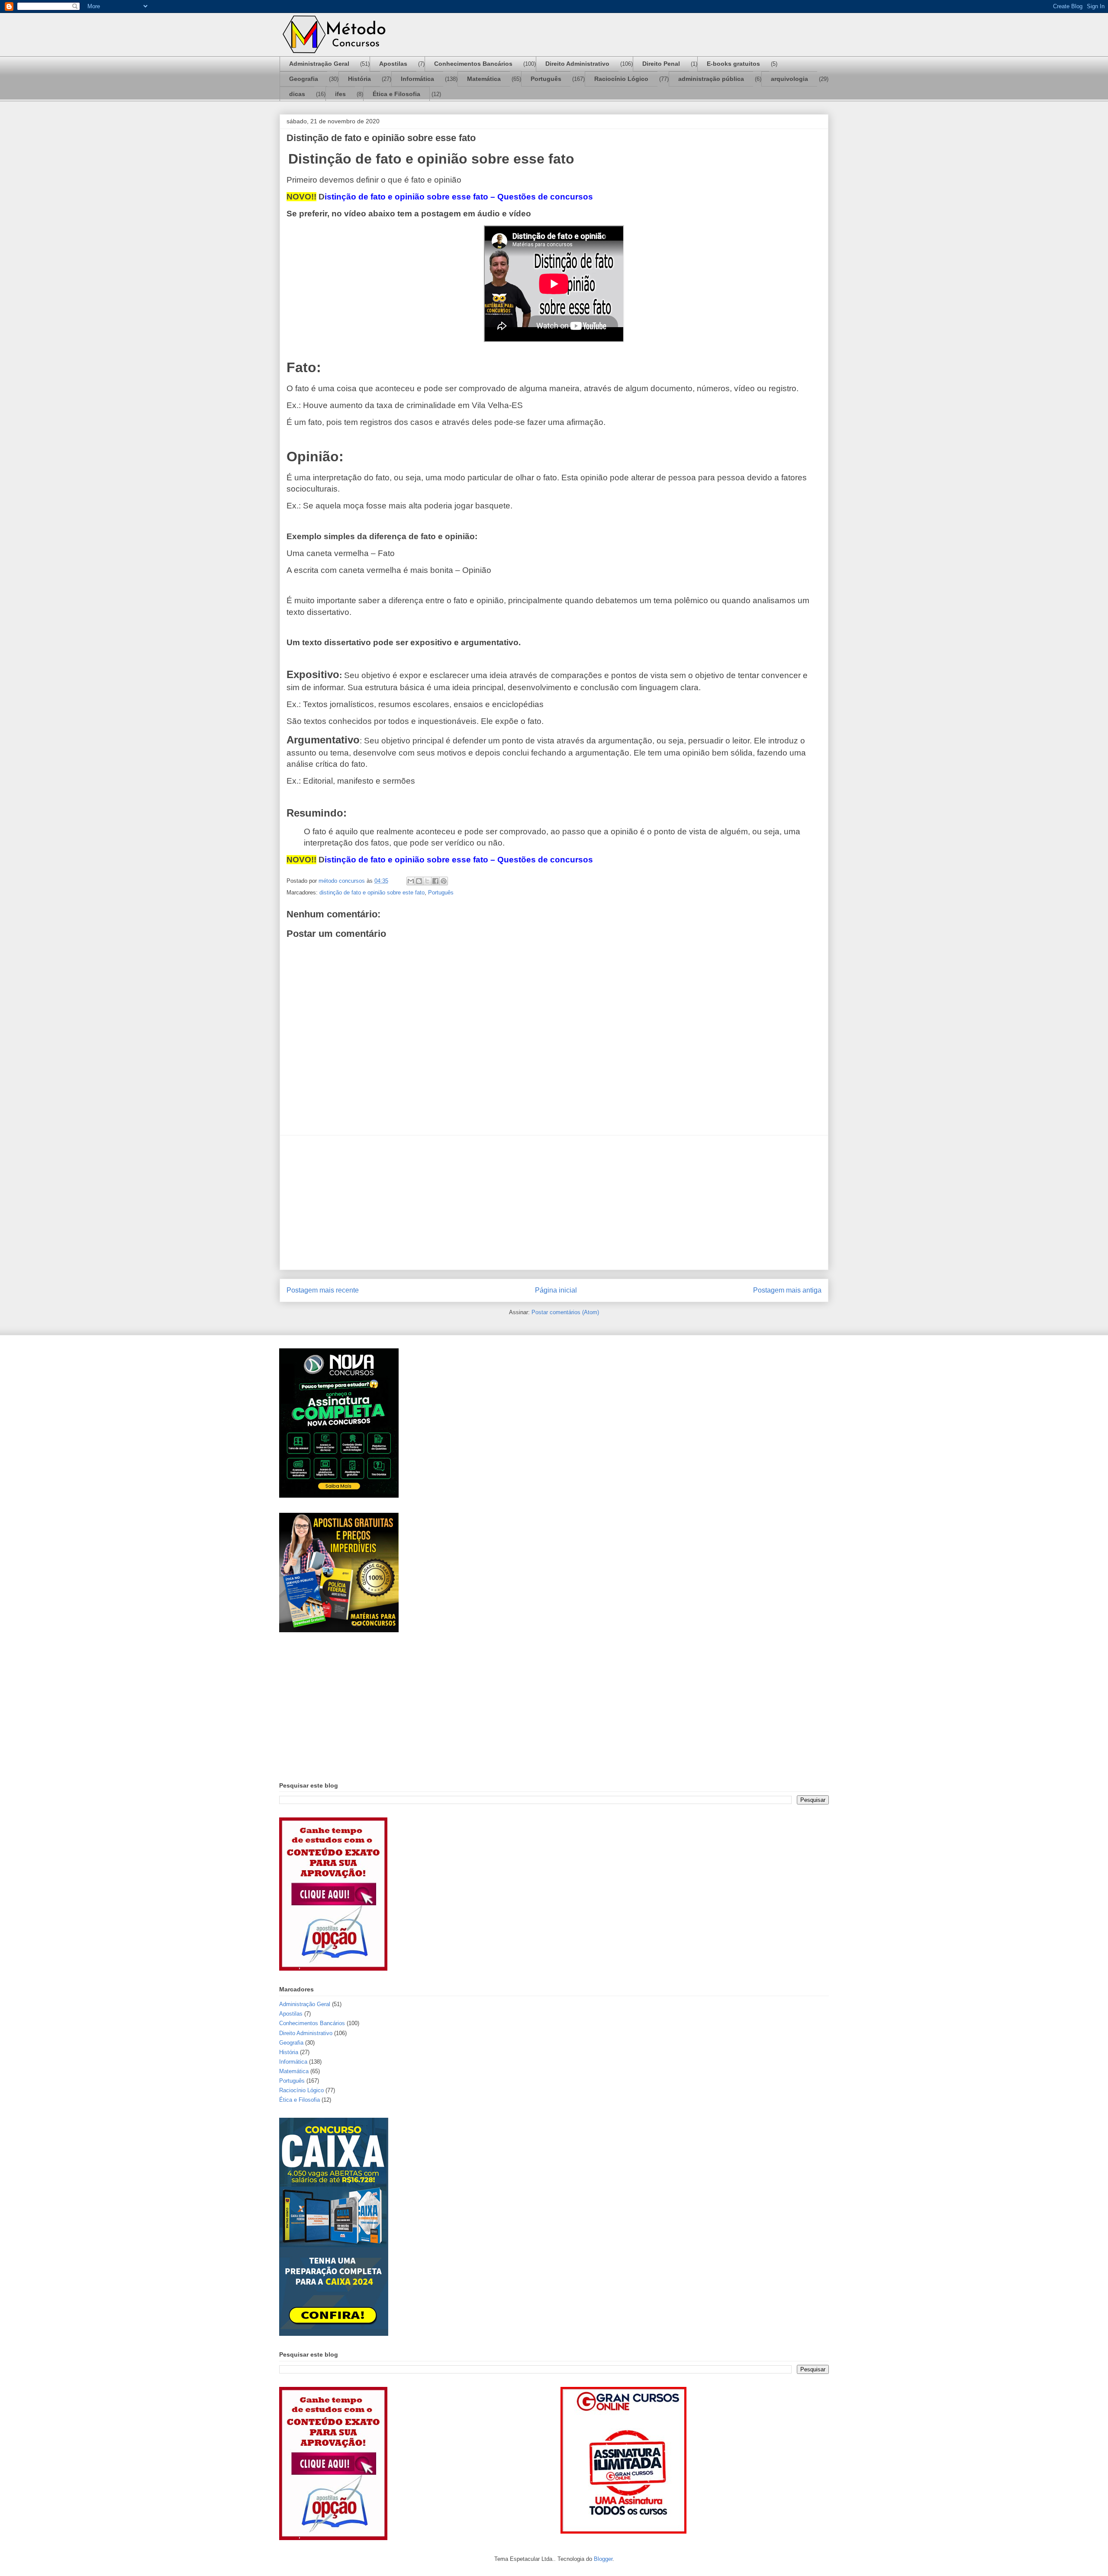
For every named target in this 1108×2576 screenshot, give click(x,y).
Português (546, 79)
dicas (297, 94)
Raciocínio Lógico (621, 79)
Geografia (304, 79)
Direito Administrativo (577, 64)
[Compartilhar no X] (427, 881)
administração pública (711, 79)
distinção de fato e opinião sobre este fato (372, 892)
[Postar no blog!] (419, 881)
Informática (417, 79)
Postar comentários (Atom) (565, 1312)
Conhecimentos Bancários (473, 64)
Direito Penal (661, 64)
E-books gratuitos (733, 64)
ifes (340, 94)
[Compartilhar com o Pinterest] (444, 881)
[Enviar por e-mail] (411, 881)
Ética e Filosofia (396, 94)
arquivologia (789, 79)
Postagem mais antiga (787, 1290)
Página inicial (556, 1290)
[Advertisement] (554, 1203)
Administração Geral (319, 64)
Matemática (484, 79)
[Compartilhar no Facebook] (435, 881)
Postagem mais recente (323, 1290)
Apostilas (393, 64)
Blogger (603, 2559)
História (359, 79)
